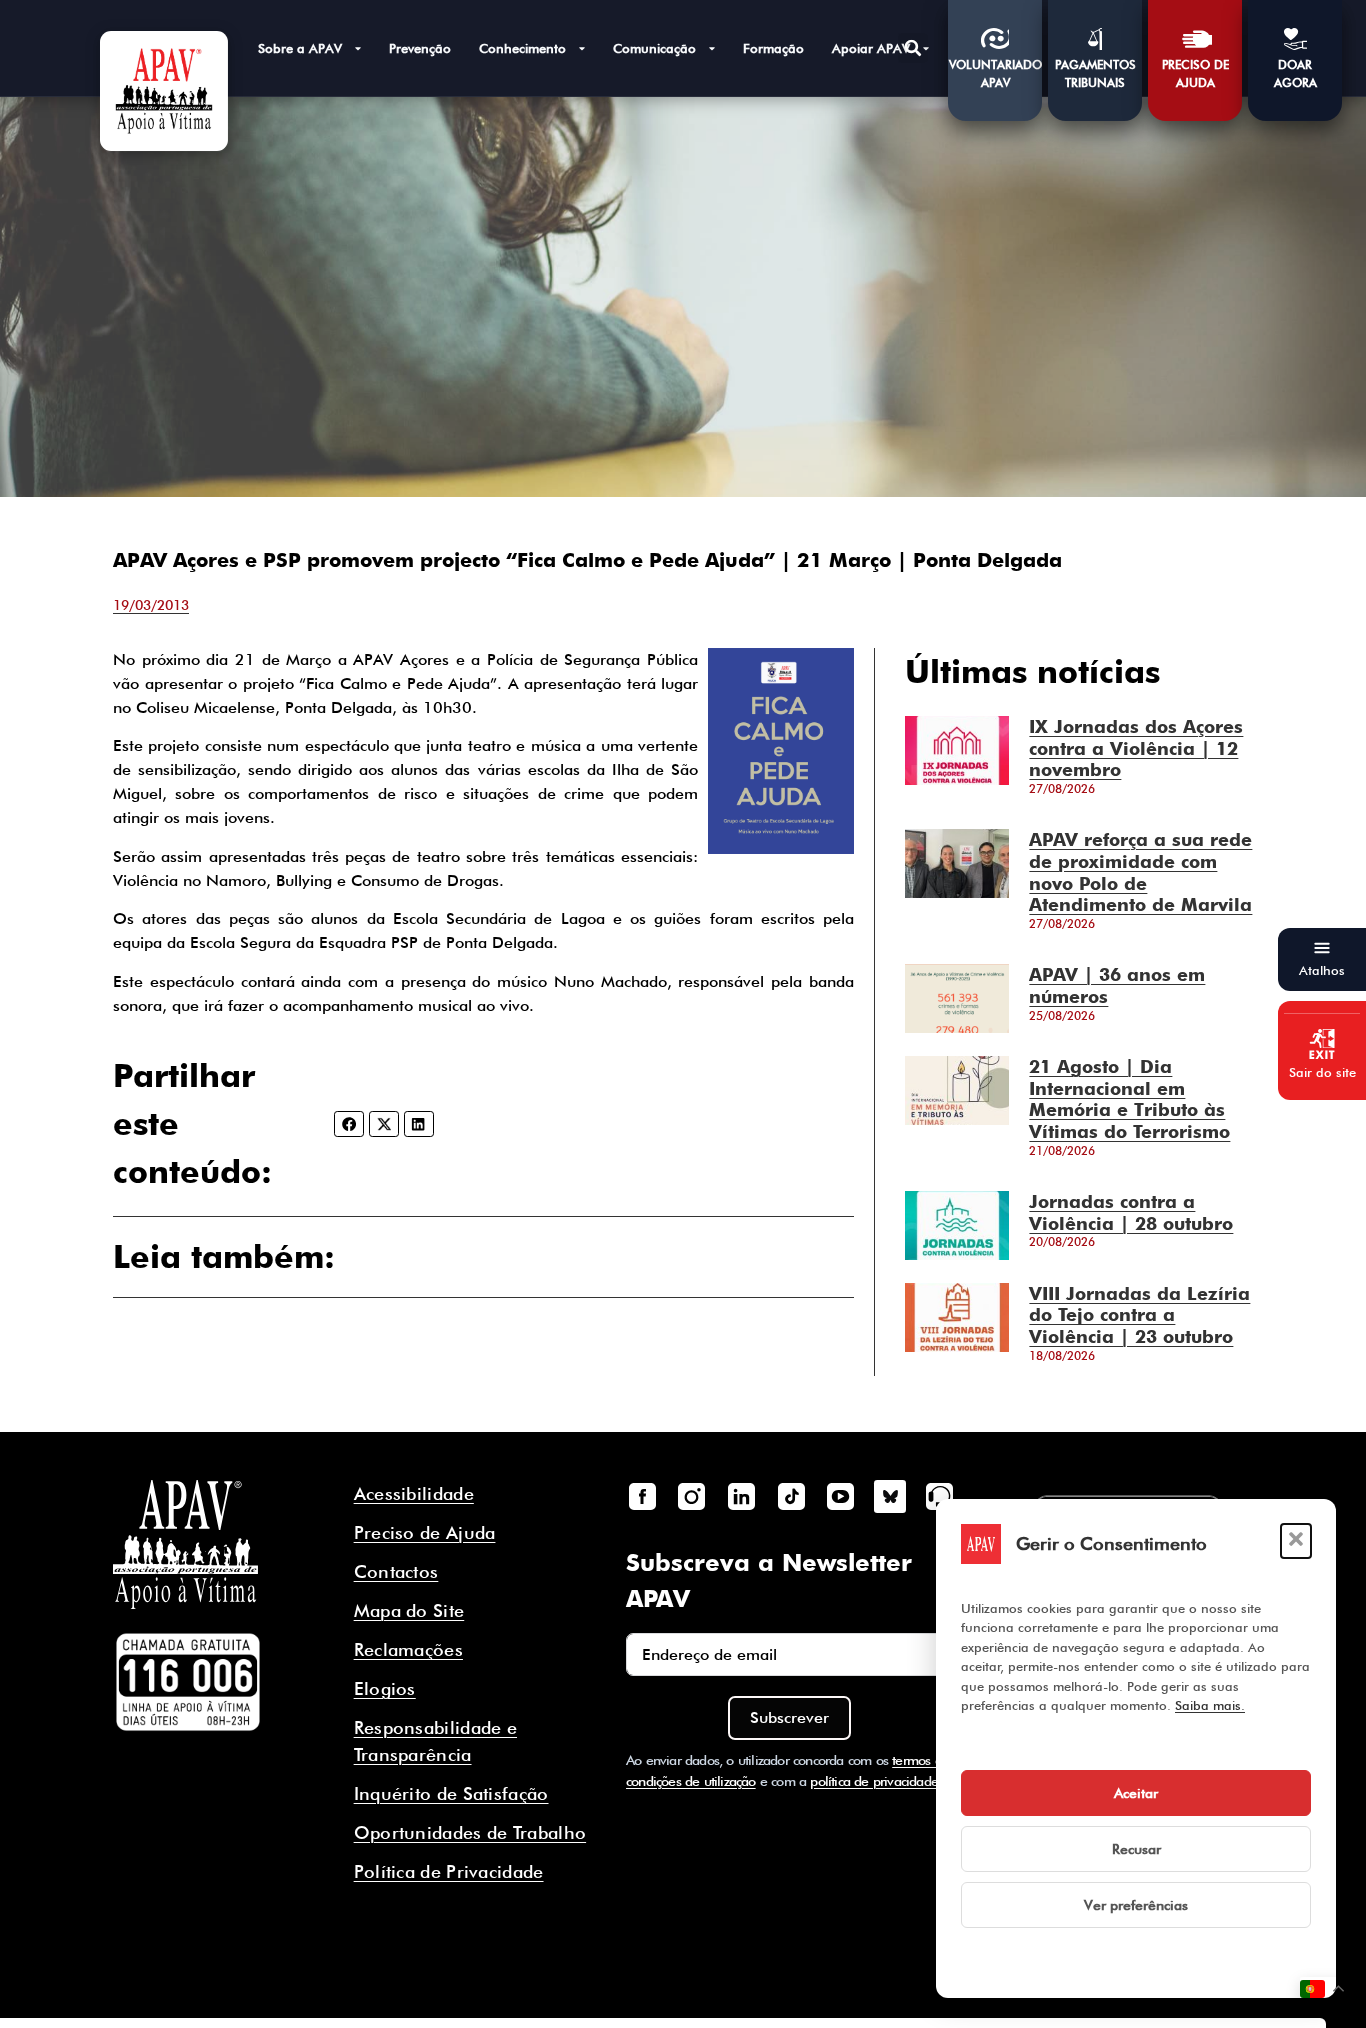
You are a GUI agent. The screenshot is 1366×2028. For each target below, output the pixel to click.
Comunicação (654, 48)
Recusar (1136, 1849)
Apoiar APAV (871, 48)
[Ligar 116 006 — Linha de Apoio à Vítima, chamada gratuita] (188, 1682)
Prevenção (420, 48)
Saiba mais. (1210, 1705)
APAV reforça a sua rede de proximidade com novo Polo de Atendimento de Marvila (1140, 872)
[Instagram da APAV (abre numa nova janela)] (692, 1496)
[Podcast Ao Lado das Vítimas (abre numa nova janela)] (940, 1496)
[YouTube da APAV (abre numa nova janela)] (840, 1496)
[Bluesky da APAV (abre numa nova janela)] (890, 1496)
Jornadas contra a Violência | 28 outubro (1131, 1212)
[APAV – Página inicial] (164, 91)
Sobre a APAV (300, 48)
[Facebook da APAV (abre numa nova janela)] (642, 1496)
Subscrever (789, 1717)
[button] (1296, 1541)
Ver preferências (1136, 1905)
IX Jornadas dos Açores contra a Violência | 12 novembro (1136, 748)
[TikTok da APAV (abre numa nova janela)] (791, 1496)
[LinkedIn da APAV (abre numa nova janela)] (741, 1496)
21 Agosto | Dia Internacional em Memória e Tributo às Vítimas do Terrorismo (1129, 1099)
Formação (773, 48)
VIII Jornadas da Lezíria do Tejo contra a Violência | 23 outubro (1139, 1315)
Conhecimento (522, 48)
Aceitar (1136, 1793)
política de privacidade (874, 1781)
